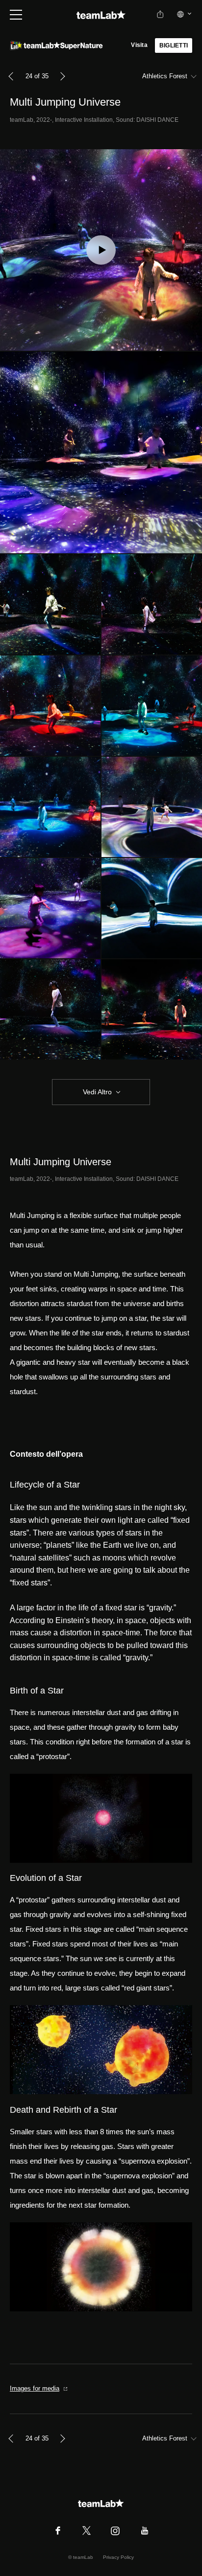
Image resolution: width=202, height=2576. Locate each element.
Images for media (35, 2388)
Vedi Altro (97, 1092)
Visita (139, 45)
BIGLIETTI (174, 45)
